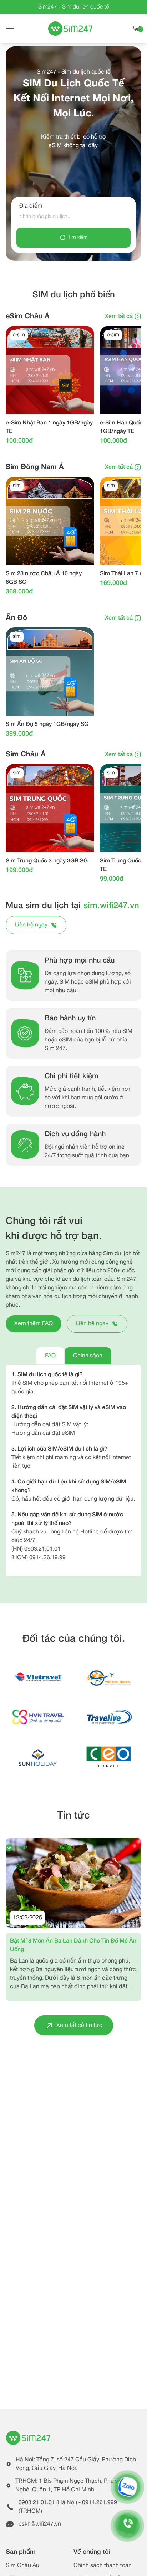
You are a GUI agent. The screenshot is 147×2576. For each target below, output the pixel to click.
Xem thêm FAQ (34, 1324)
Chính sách (88, 1356)
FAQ (50, 1356)
